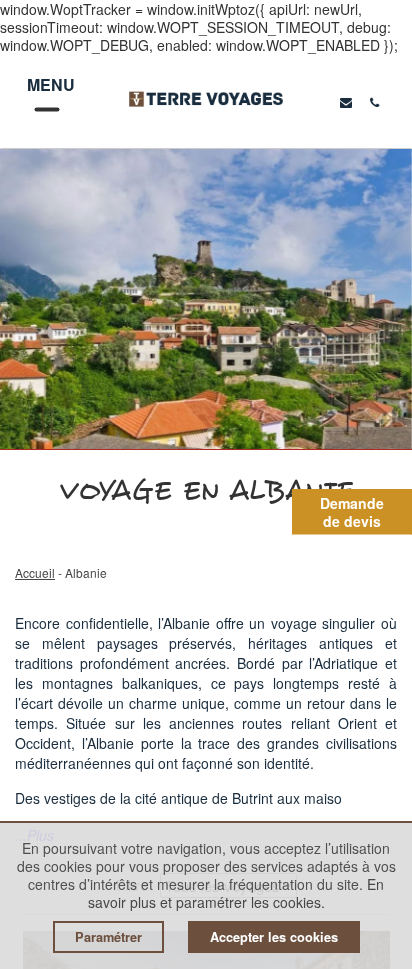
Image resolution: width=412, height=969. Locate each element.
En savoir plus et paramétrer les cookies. (236, 893)
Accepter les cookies (274, 937)
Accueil (35, 572)
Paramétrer (108, 937)
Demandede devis (352, 512)
